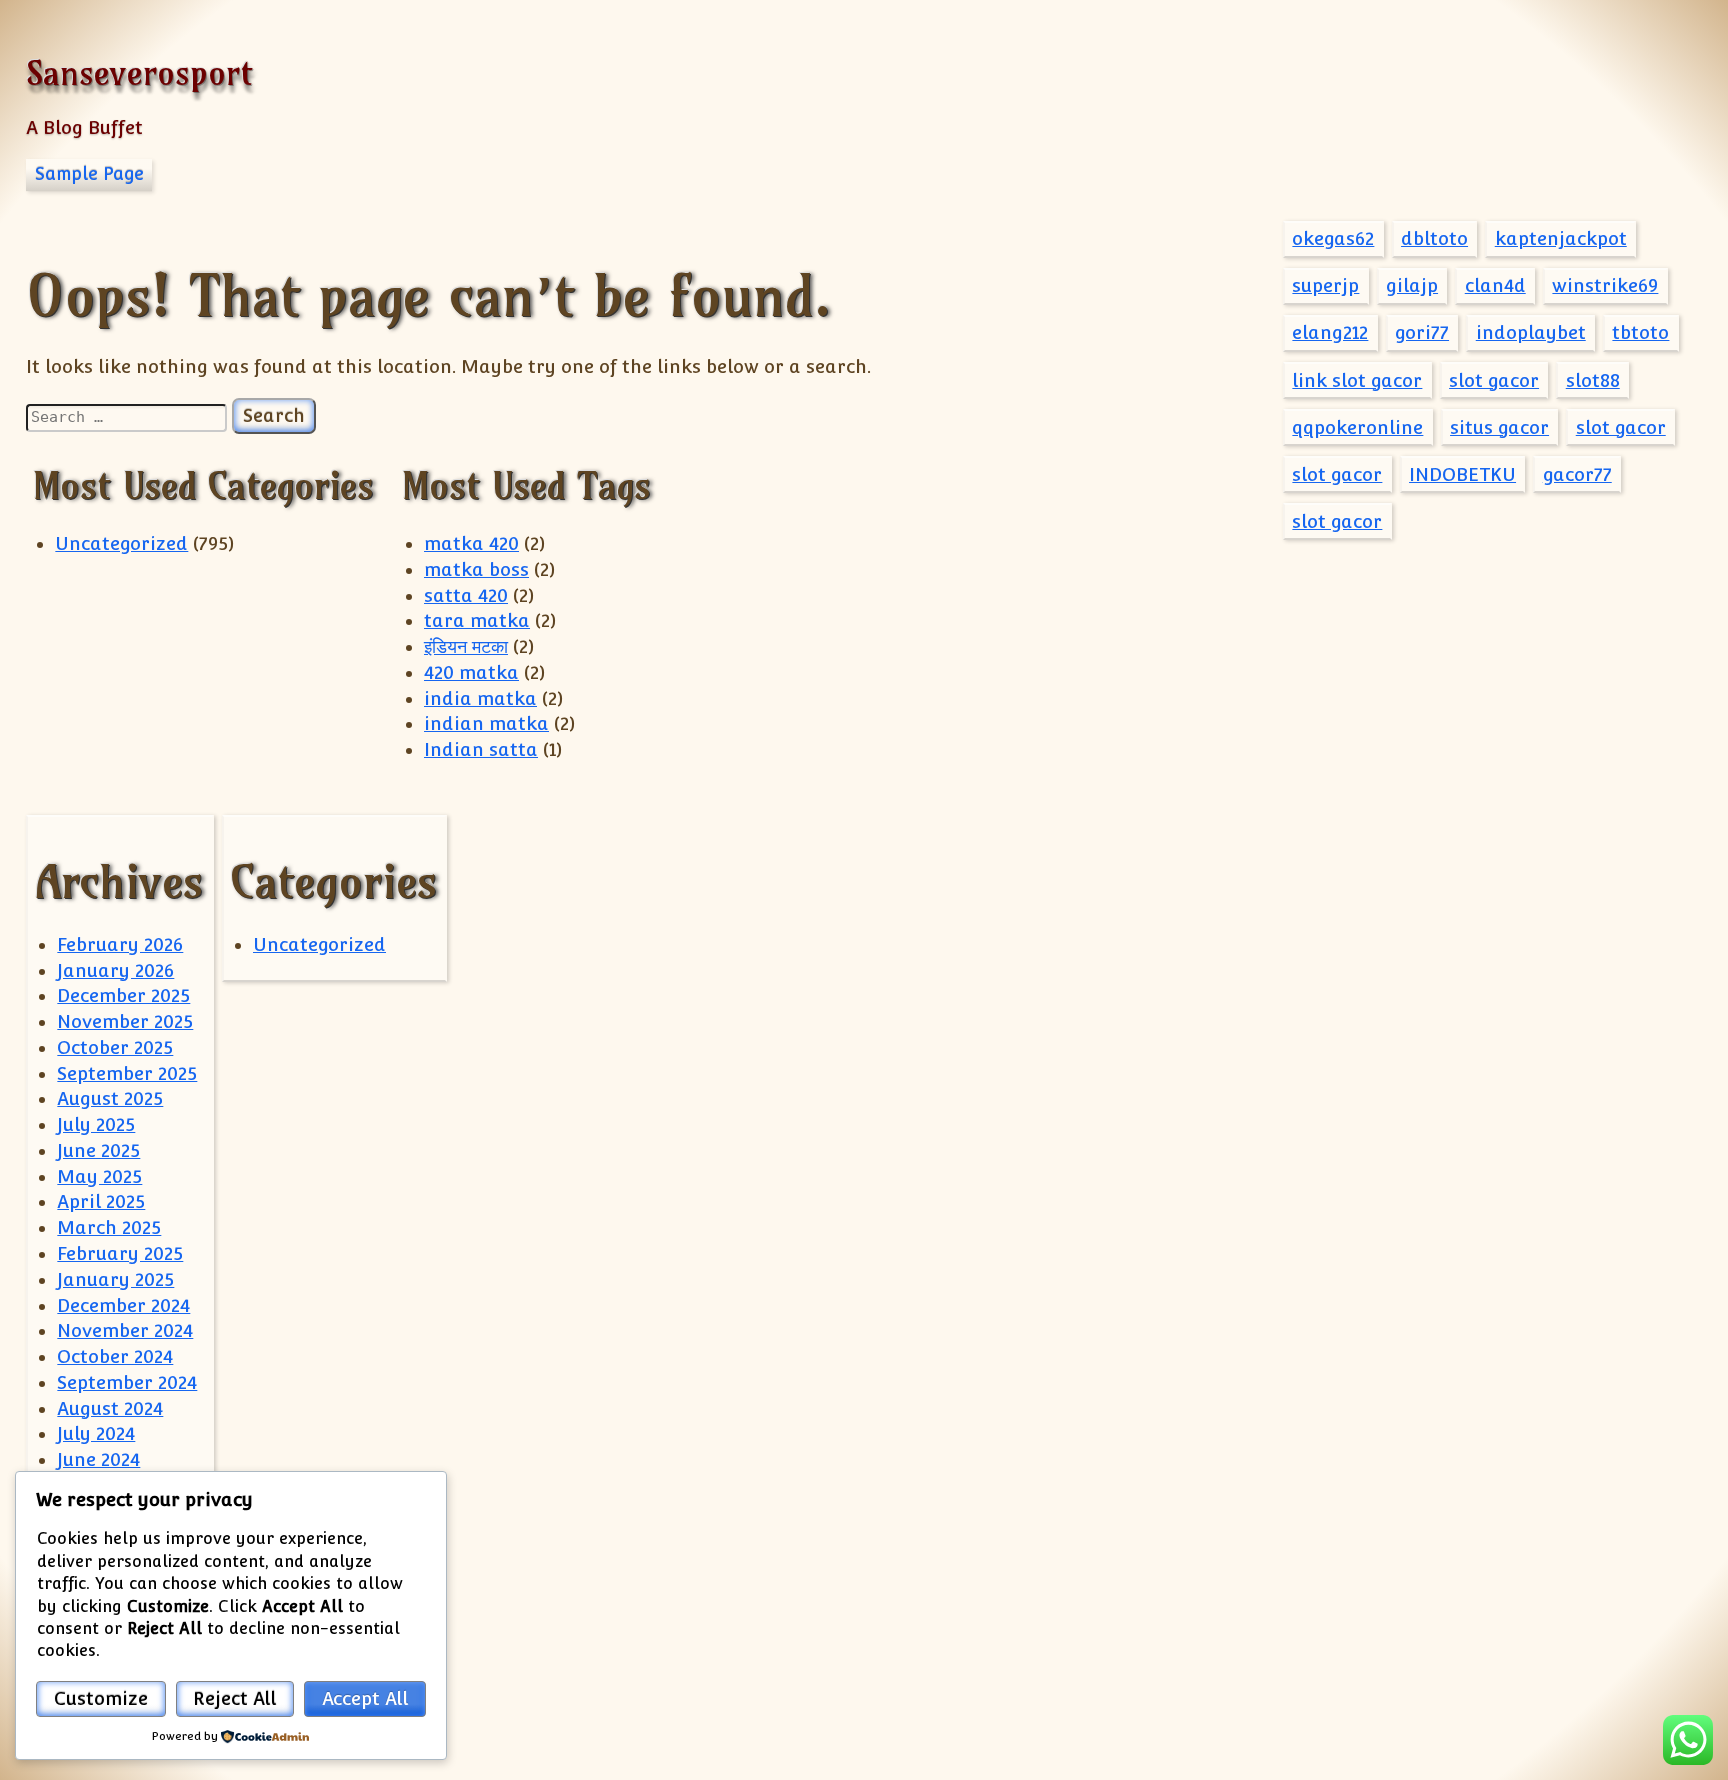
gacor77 (1577, 474)
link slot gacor (1357, 380)
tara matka (477, 620)
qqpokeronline (1357, 427)
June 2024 (98, 1459)
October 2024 (115, 1356)
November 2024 (125, 1330)
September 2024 (127, 1382)
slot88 (1593, 380)
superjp (1325, 285)
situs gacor (1499, 427)
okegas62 (1333, 238)
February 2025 (120, 1253)
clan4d (1495, 285)
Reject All (234, 1698)
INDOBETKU (1462, 474)
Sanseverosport (139, 72)
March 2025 (109, 1227)
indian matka (486, 723)
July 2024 (96, 1433)
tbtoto (1640, 332)
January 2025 (115, 1279)
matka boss (476, 569)
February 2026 (120, 944)
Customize (101, 1698)
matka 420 (471, 543)
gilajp (1412, 285)
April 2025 (101, 1201)
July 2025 (96, 1124)
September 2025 (127, 1073)
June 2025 (98, 1150)
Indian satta (481, 749)
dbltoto (1434, 238)
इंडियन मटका (466, 646)
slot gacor (1494, 380)
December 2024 (123, 1305)
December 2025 (123, 995)
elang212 (1330, 332)
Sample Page (89, 174)
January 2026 (115, 970)
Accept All (365, 1698)
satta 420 (466, 595)
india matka (480, 698)
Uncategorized (121, 543)
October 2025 (115, 1047)
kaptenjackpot (1561, 238)
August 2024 (110, 1408)
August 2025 (110, 1098)
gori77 (1422, 332)
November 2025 (125, 1021)
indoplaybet (1531, 332)
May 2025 (99, 1176)
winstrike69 (1605, 285)
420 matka (471, 672)
